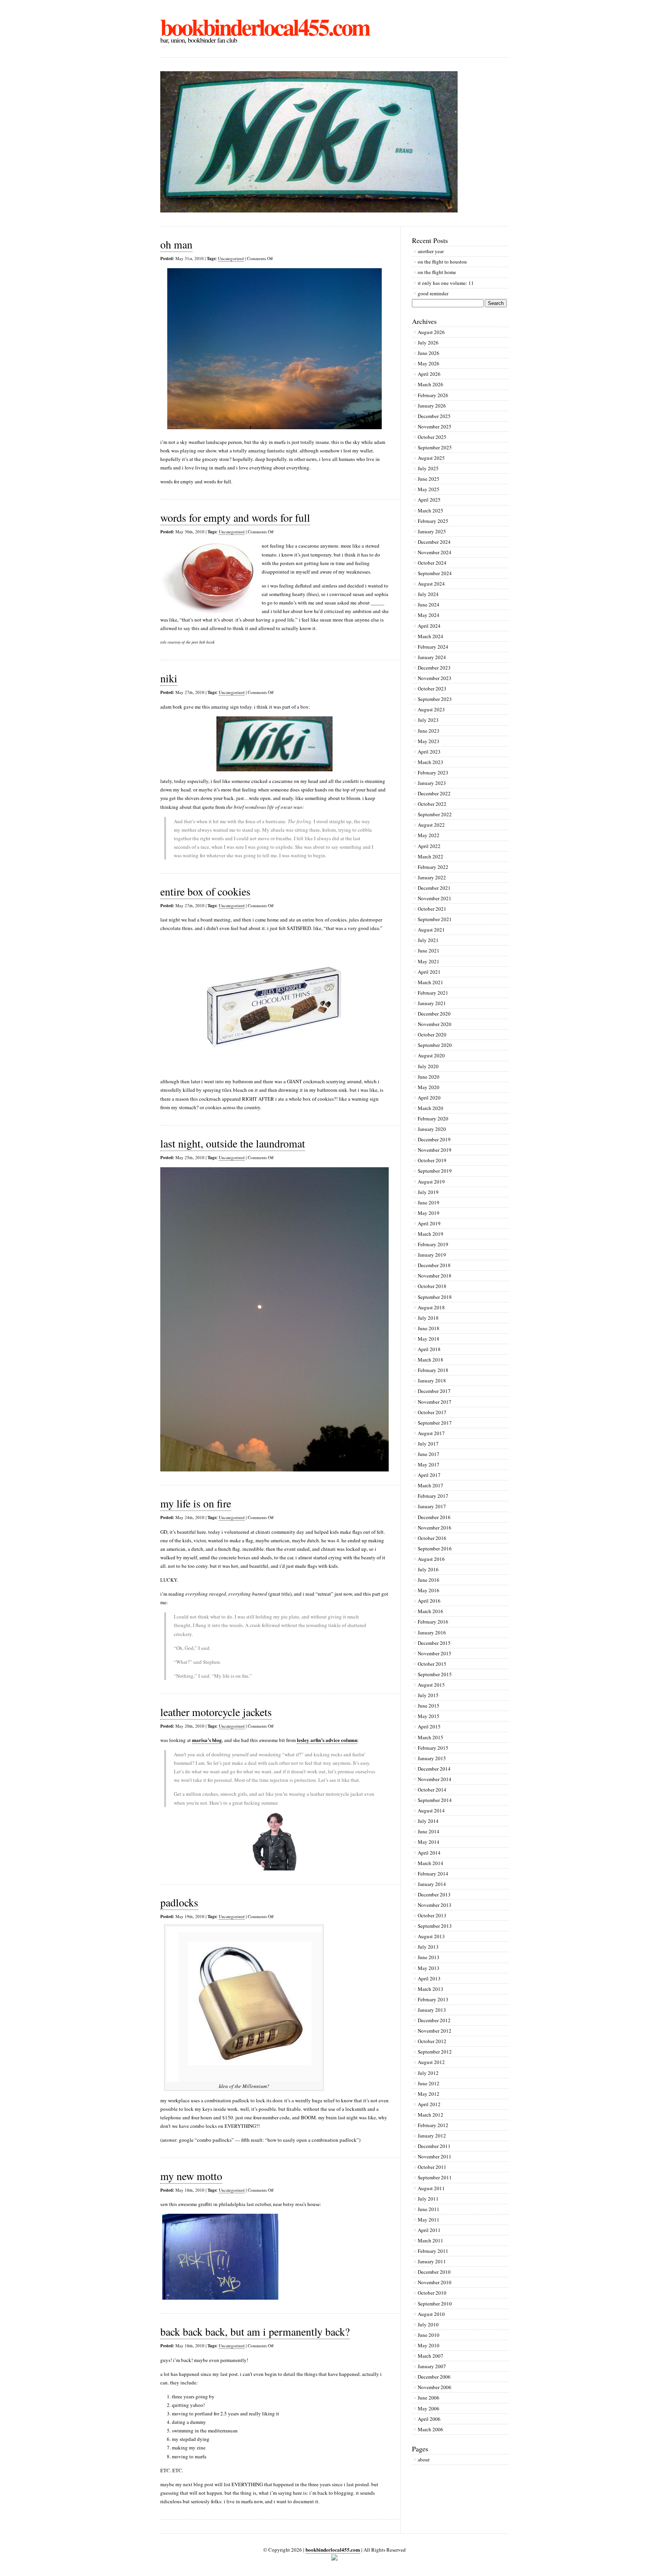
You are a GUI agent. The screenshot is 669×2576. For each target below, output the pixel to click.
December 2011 (434, 2146)
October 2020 (432, 1035)
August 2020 (431, 1055)
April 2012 (429, 2104)
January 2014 (432, 1884)
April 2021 (429, 972)
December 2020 (434, 1014)
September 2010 (435, 2304)
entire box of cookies (205, 891)
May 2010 (429, 2345)
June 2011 (429, 2209)
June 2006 (429, 2398)
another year (431, 251)
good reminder (433, 293)
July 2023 (428, 720)
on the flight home (437, 272)
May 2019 (429, 1213)
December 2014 (434, 1769)
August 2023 (431, 709)
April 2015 (429, 1726)
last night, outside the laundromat (233, 1143)
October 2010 (432, 2293)
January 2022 (432, 877)
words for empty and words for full (235, 517)
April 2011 (429, 2230)
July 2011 (428, 2199)
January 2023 (432, 783)
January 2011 (432, 2261)
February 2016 (433, 1622)
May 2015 (429, 1716)
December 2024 (434, 542)
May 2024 (429, 615)
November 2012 (435, 2031)
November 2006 (435, 2387)
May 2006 (429, 2408)
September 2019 (435, 1171)
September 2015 (435, 1674)
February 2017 (433, 1496)
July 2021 (428, 940)
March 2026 (431, 384)
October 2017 (432, 1412)
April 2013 (429, 1978)
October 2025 (432, 437)
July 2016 (428, 1569)
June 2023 (429, 731)
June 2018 (429, 1328)
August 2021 (431, 930)
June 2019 (429, 1202)
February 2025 (433, 521)
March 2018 (431, 1360)
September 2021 (435, 919)
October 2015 (432, 1664)
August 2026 (431, 332)
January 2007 (432, 2366)
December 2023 (434, 668)
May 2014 (429, 1842)
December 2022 (434, 793)
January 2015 (432, 1758)
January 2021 (432, 1003)
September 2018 (435, 1297)
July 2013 (428, 1947)
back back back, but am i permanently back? (255, 2331)
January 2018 (432, 1380)
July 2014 (428, 1821)
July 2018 (428, 1318)
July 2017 (428, 1444)
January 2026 (432, 406)
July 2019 (428, 1192)
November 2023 (435, 678)
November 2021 (435, 898)
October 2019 (432, 1160)
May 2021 (429, 961)
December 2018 (434, 1265)
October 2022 (432, 804)
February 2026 (433, 395)
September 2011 (435, 2177)
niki (169, 678)
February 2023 (433, 772)
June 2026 (429, 353)
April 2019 (429, 1223)
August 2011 (431, 2188)
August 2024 (431, 584)
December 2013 (434, 1894)
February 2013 (433, 1999)
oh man (176, 244)
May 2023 (429, 741)
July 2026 (428, 343)
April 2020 (429, 1098)
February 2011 (433, 2251)
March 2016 (431, 1611)
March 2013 (431, 1989)
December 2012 (434, 2020)
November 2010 (435, 2282)
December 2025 (434, 416)
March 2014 (431, 1863)
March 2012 (431, 2115)
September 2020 (435, 1045)
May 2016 (429, 1590)
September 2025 (435, 447)
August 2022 (431, 825)
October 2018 (432, 1286)
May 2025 (429, 489)
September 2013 (435, 1926)
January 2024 (432, 657)
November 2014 (435, 1779)
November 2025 (435, 426)
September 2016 (435, 1548)
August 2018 (431, 1307)
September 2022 (435, 814)
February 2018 (433, 1370)
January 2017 (432, 1506)
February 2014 (433, 1874)
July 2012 (428, 2073)
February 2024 (433, 647)
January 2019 (432, 1255)
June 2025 (429, 479)
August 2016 (431, 1559)
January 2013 (432, 2010)
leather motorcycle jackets (216, 1712)
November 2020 (435, 1024)
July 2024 (428, 594)
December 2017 (434, 1391)
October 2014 (432, 1790)
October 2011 (432, 2167)
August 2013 (431, 1936)
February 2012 (433, 2125)
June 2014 (429, 1831)
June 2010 (429, 2335)
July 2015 (428, 1695)
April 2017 (429, 1475)
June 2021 (429, 951)
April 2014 (429, 1853)
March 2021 (431, 982)
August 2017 (431, 1433)
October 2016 (432, 1538)
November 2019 (435, 1150)
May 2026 (429, 363)
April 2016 (429, 1601)
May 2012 (429, 2094)
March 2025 (431, 510)
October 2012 (432, 2041)
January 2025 (432, 531)
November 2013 (435, 1905)
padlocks (179, 1902)
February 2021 (433, 993)
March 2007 (431, 2356)
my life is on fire (196, 1503)
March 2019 (431, 1234)
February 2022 (433, 867)
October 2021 (432, 909)
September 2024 (435, 573)
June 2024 (429, 605)
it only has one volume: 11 (446, 283)
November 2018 (435, 1276)
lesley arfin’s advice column (327, 1740)
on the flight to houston (442, 262)
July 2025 (428, 468)
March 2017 (431, 1485)
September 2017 (435, 1423)
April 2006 (429, 2419)
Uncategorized (231, 258)
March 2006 (431, 2429)
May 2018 (429, 1339)
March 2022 (431, 856)
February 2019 (433, 1244)
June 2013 (429, 1957)
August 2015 (431, 1685)
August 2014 (431, 1810)
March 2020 (431, 1108)
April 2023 (429, 752)
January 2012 (432, 2136)
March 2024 (431, 636)
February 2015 (433, 1748)
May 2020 (429, 1087)
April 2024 (429, 626)
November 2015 (435, 1653)
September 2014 (435, 1800)
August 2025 (431, 458)
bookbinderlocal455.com (265, 27)
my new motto (191, 2176)
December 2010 (434, 2272)
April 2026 (429, 374)
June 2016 (429, 1580)
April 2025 (429, 500)
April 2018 (429, 1349)
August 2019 (431, 1182)
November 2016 (435, 1528)
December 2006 (434, 2377)
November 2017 (435, 1402)
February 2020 (433, 1118)
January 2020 (432, 1129)
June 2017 (429, 1454)
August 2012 (431, 2062)
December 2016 (434, 1517)
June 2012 (429, 2083)
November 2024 (435, 552)
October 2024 (432, 563)
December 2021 (434, 888)
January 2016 (432, 1632)
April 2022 (429, 846)
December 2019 (434, 1139)
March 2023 (431, 762)
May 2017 (429, 1464)
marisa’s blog (207, 1740)
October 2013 (432, 1915)
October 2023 (432, 689)
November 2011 (435, 2156)
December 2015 (434, 1643)
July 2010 (428, 2324)
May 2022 (429, 835)
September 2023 (435, 699)
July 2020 (428, 1066)
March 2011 (431, 2240)
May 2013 (429, 1968)
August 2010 (431, 2314)
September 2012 (435, 2052)
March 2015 (431, 1737)
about (424, 2460)
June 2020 (429, 1077)
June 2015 (429, 1706)
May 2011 (429, 2220)
